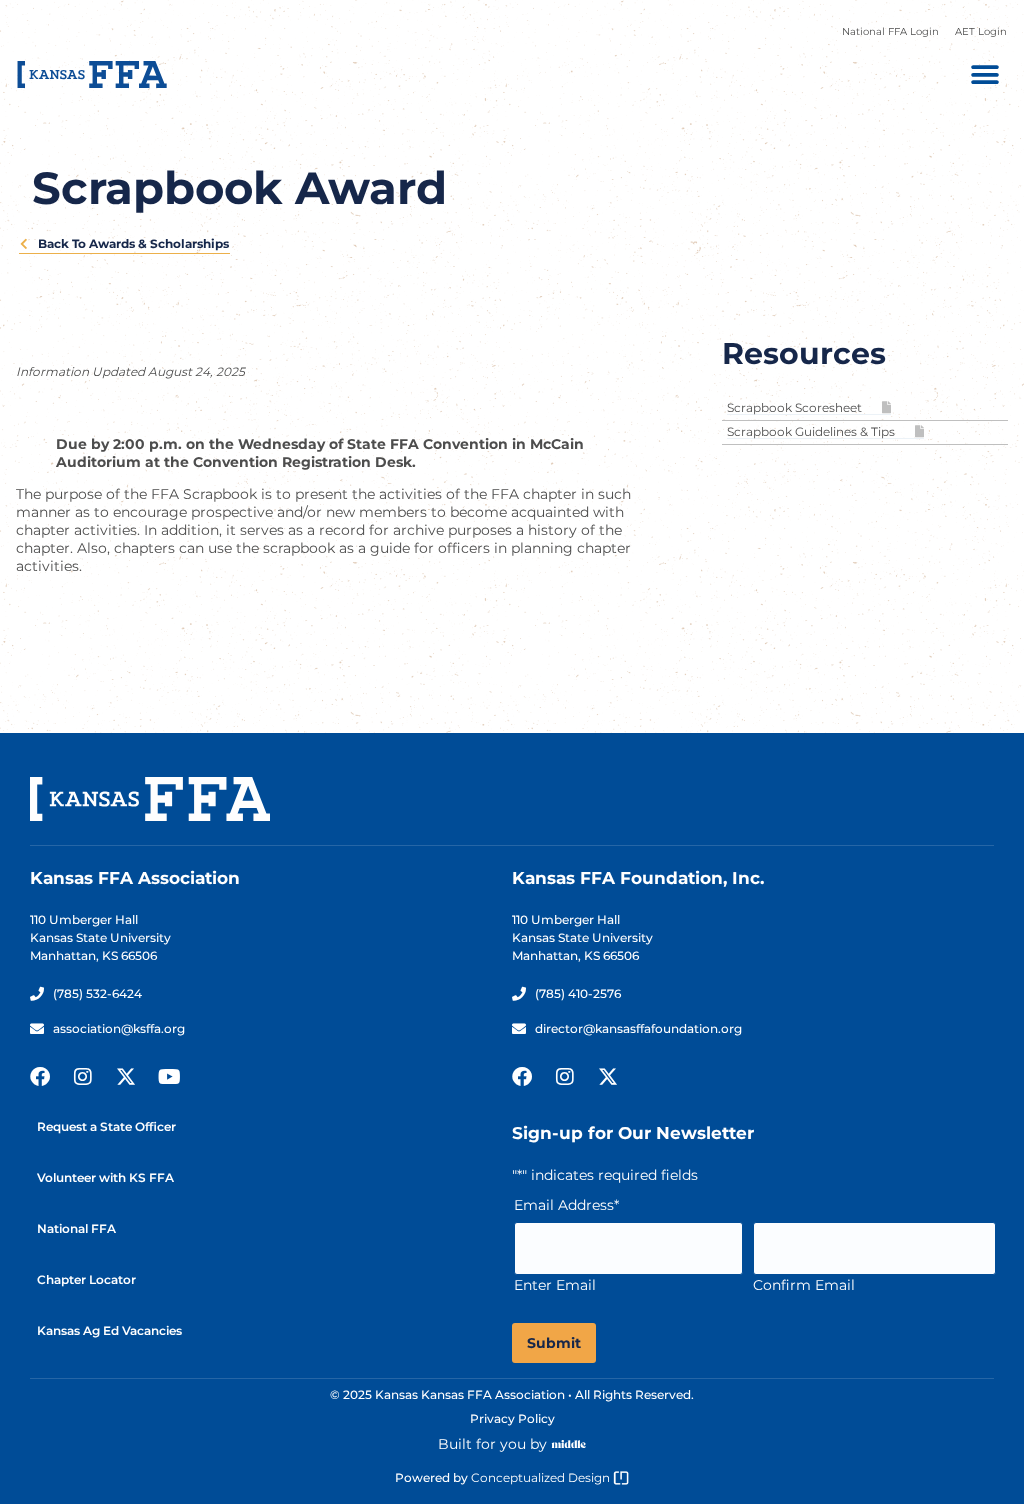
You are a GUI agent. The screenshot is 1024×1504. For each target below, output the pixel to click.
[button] (984, 74)
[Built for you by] (569, 1444)
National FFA (76, 1228)
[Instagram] (83, 1077)
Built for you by (492, 1444)
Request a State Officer (106, 1126)
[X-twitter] (126, 1077)
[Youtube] (169, 1077)
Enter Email (555, 1285)
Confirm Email (804, 1285)
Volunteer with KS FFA (105, 1177)
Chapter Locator (86, 1279)
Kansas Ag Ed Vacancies (109, 1330)
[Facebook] (40, 1077)
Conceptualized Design (542, 1477)
